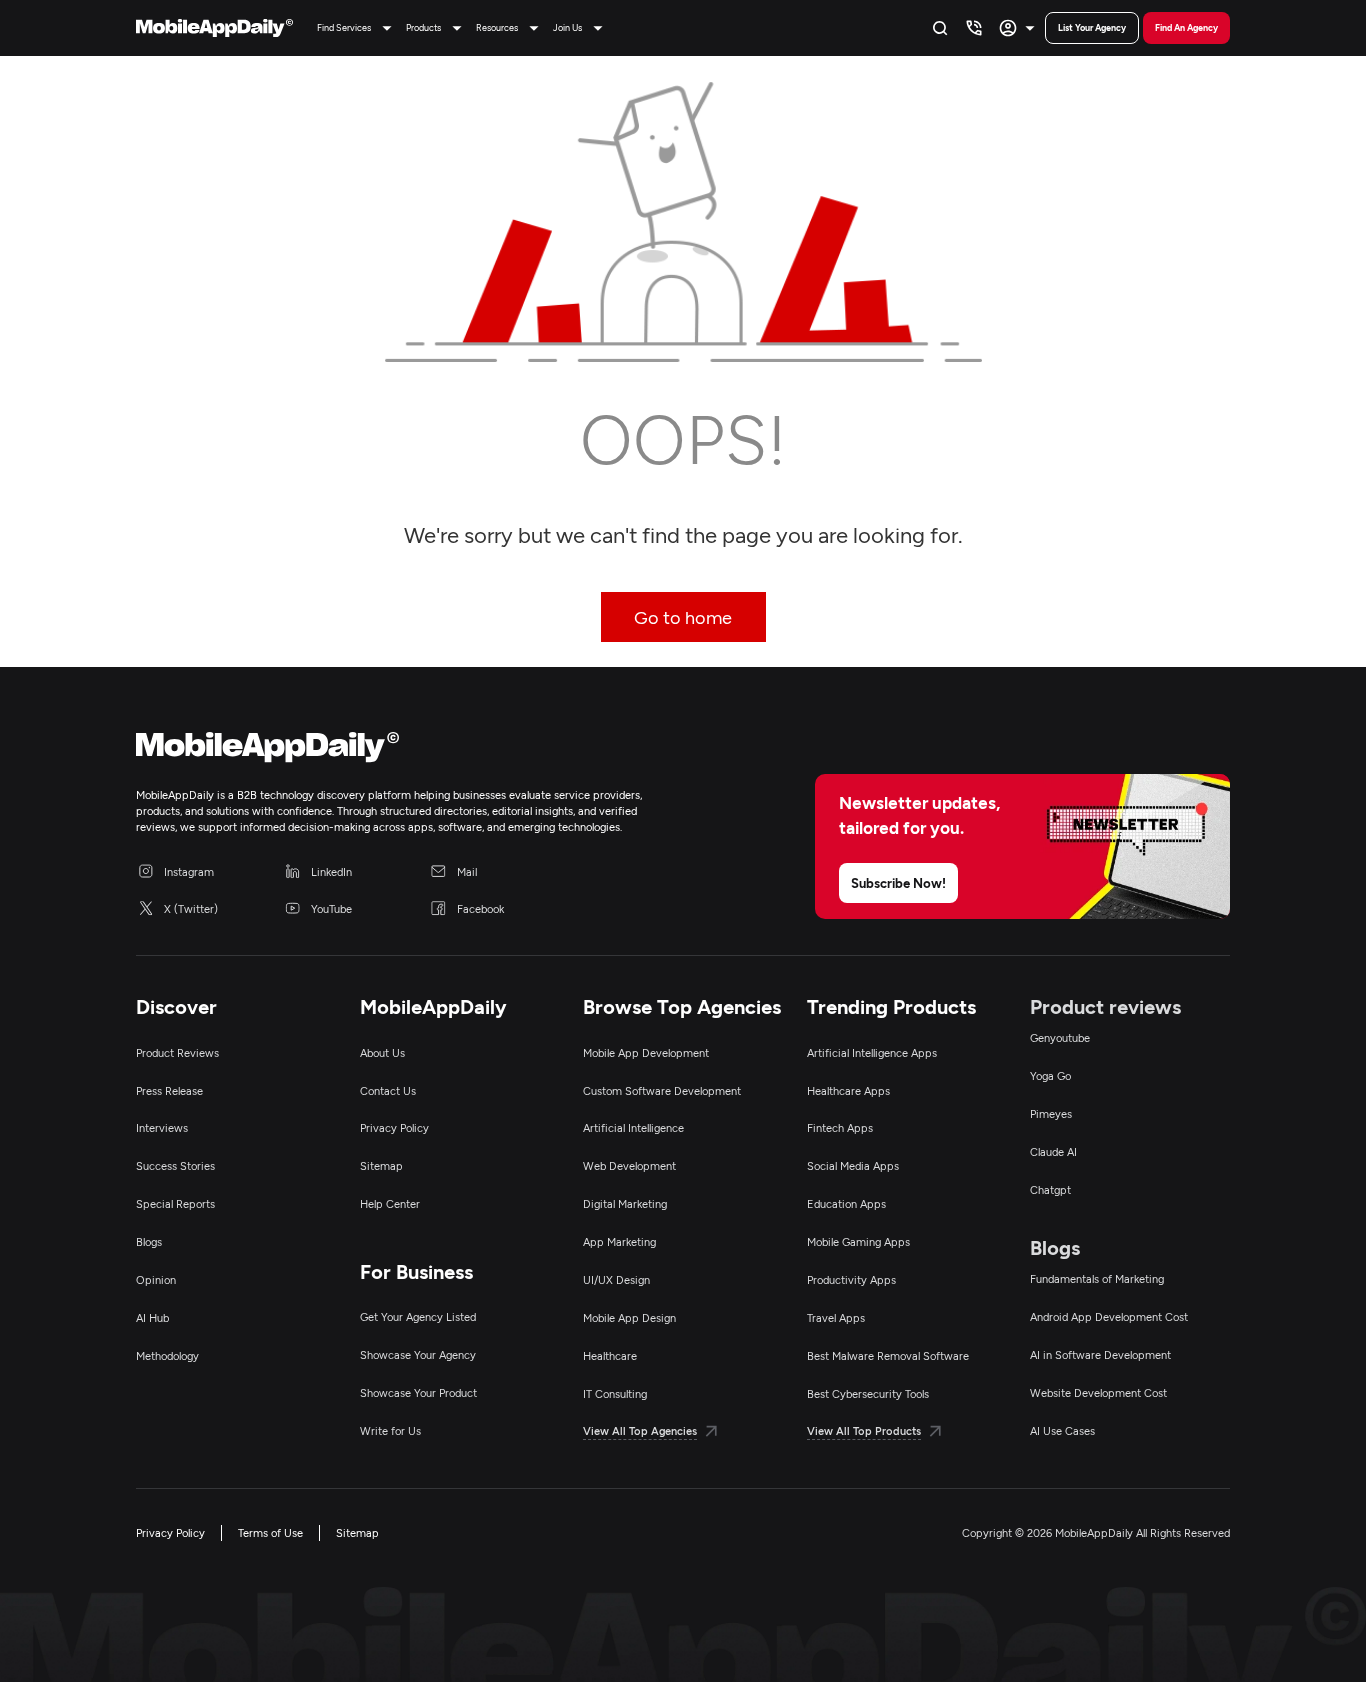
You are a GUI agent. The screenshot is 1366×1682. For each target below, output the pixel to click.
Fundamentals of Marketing (1097, 1278)
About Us (382, 1052)
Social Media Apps (853, 1165)
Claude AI (1053, 1151)
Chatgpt (1050, 1189)
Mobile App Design (629, 1317)
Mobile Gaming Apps (858, 1241)
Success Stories (175, 1165)
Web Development (629, 1165)
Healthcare (610, 1355)
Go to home (683, 617)
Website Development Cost (1098, 1392)
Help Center (390, 1203)
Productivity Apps (851, 1279)
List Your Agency (1092, 27)
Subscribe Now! (898, 883)
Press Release (169, 1090)
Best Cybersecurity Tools (868, 1393)
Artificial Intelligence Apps (872, 1052)
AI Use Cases (1062, 1430)
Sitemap (381, 1165)
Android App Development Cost (1109, 1316)
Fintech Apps (840, 1127)
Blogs (149, 1241)
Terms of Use (270, 1532)
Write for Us (390, 1430)
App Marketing (619, 1241)
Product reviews (1105, 1006)
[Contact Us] (974, 28)
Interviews (162, 1127)
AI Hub (152, 1317)
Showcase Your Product (418, 1392)
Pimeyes (1051, 1113)
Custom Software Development (662, 1090)
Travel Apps (836, 1317)
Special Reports (175, 1203)
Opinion (156, 1279)
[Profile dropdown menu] (1019, 28)
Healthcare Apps (848, 1090)
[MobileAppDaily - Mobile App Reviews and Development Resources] (399, 751)
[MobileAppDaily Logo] (214, 28)
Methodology (167, 1355)
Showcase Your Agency (418, 1354)
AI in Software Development (1100, 1354)
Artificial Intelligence (633, 1127)
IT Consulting (615, 1393)
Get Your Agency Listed (418, 1316)
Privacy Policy (394, 1127)
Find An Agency (1186, 27)
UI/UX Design (616, 1279)
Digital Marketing (625, 1203)
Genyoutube (1060, 1037)
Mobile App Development (646, 1052)
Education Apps (846, 1203)
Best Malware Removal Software (888, 1355)
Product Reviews (177, 1052)
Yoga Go (1050, 1075)
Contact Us (388, 1090)
